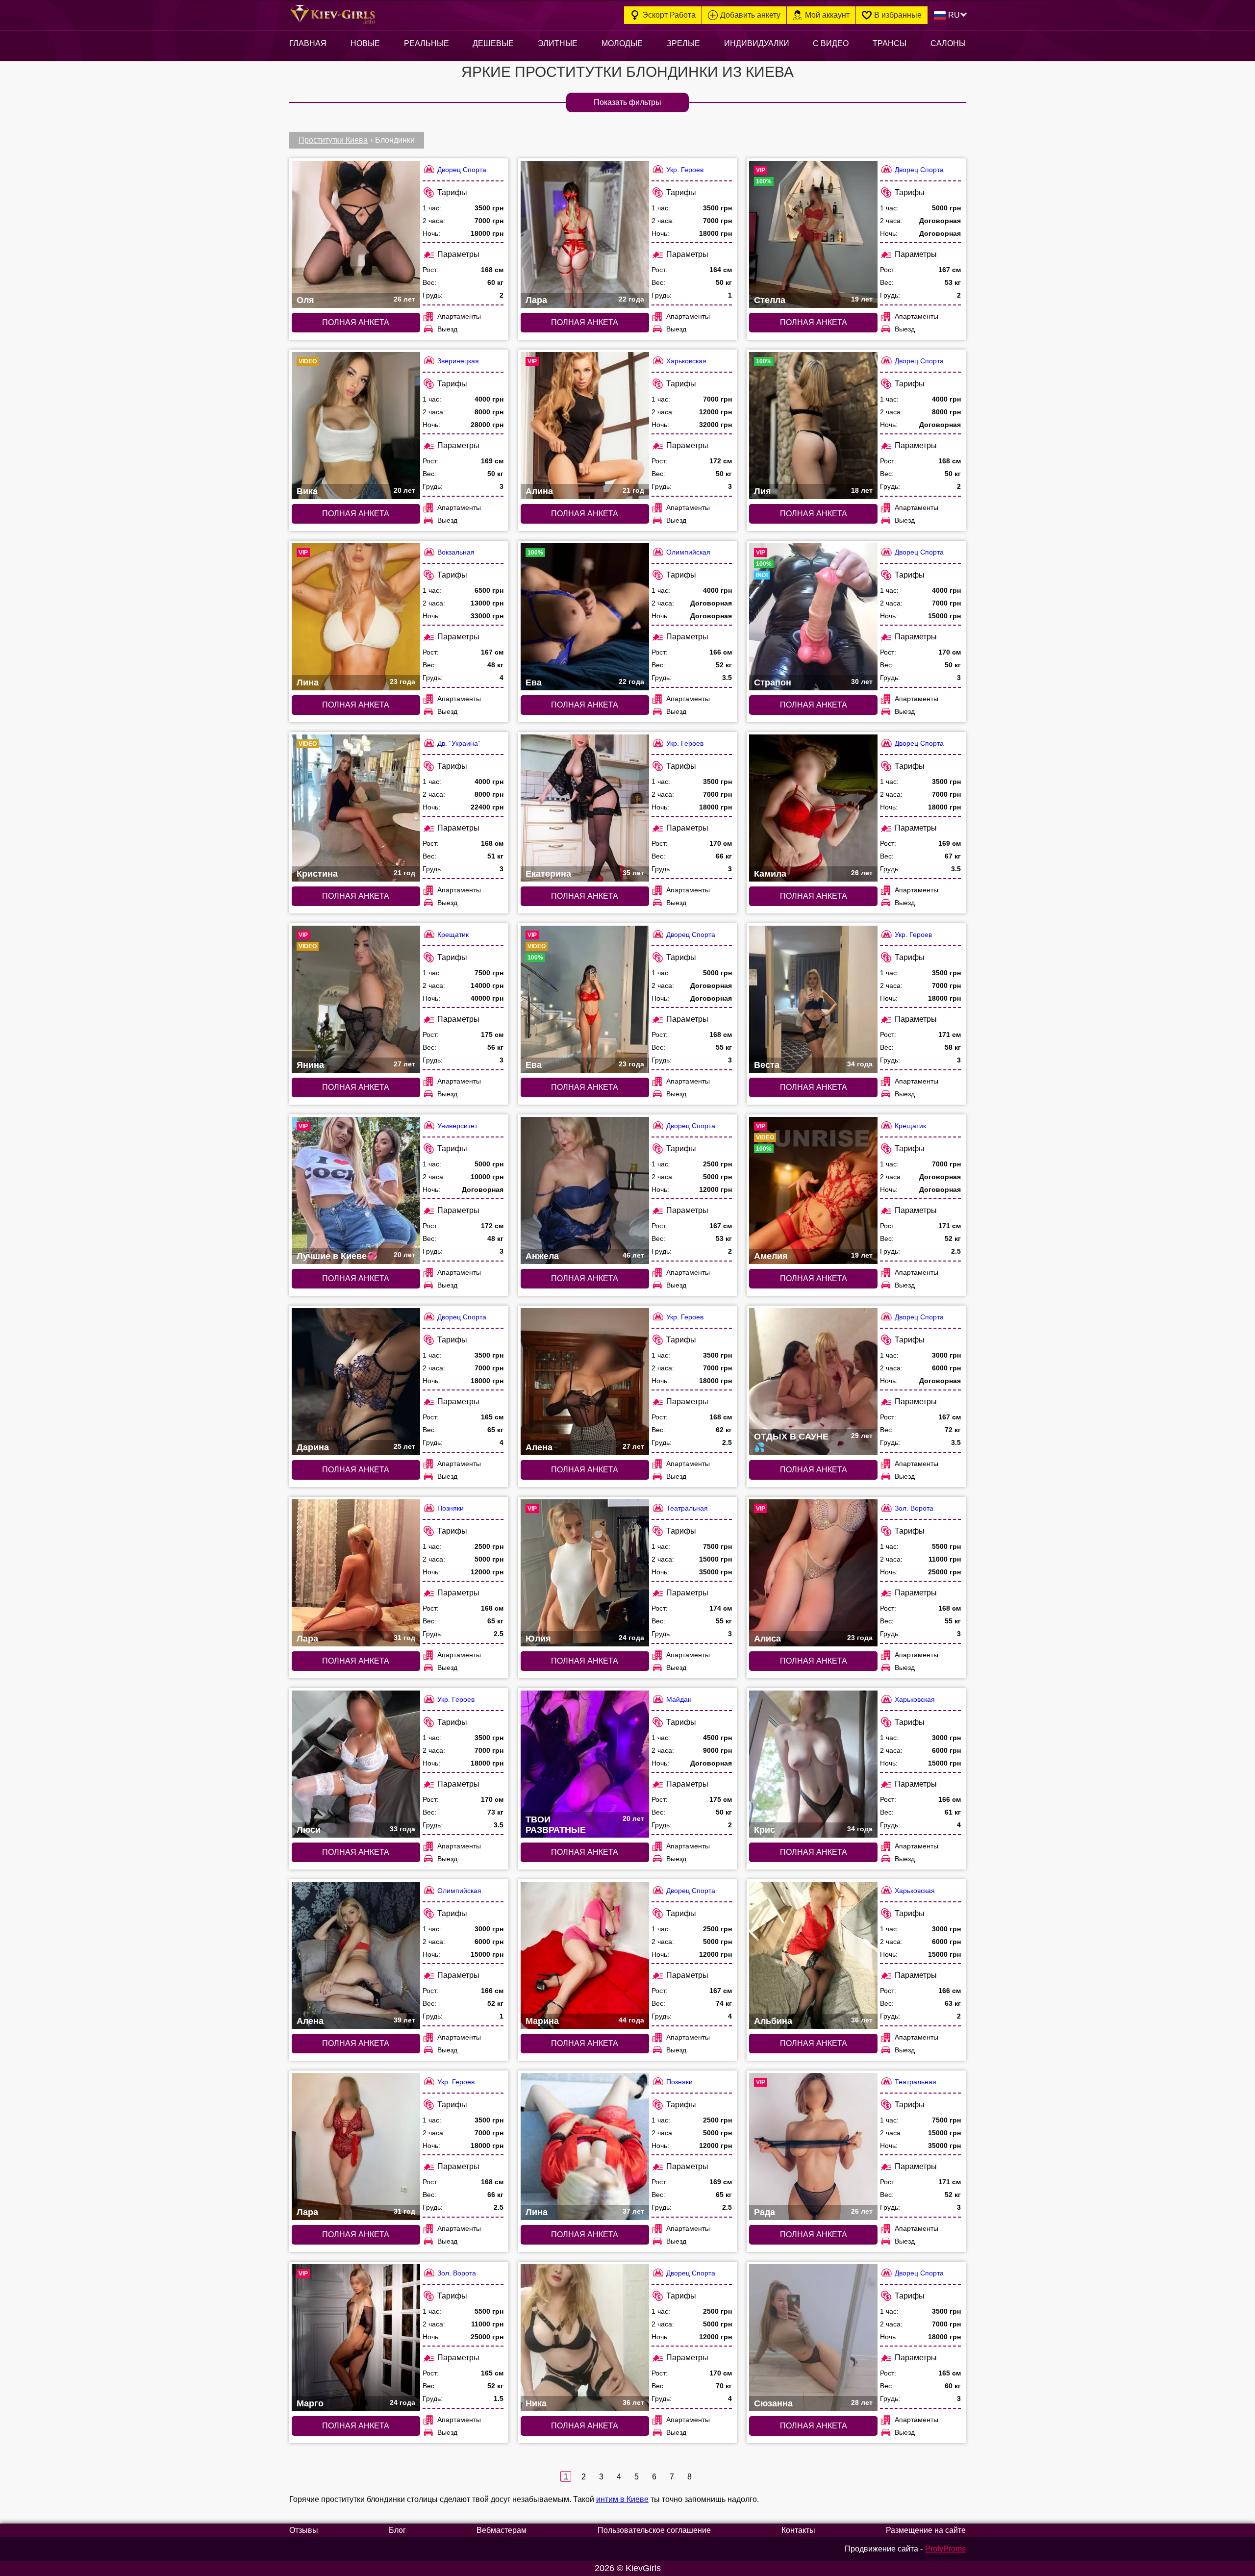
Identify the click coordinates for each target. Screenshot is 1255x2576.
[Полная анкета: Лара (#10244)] (356, 1573)
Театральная (687, 1508)
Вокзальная (456, 552)
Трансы (890, 43)
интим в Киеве (622, 2499)
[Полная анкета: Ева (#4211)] (585, 617)
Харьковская (686, 361)
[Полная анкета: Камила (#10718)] (813, 808)
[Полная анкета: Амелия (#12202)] (813, 1190)
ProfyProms (945, 2549)
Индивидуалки (757, 43)
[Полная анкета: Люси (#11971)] (356, 1764)
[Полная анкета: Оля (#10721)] (356, 234)
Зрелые (683, 43)
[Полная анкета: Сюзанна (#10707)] (813, 2338)
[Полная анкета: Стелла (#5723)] (813, 234)
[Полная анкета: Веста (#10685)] (813, 999)
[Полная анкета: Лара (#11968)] (356, 2147)
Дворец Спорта (462, 170)
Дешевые (493, 43)
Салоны (948, 43)
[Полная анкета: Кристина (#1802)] (356, 808)
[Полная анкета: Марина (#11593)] (585, 1955)
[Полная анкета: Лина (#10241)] (585, 2147)
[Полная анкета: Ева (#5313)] (585, 999)
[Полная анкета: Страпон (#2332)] (813, 617)
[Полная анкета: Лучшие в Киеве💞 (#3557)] (356, 1190)
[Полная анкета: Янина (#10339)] (356, 999)
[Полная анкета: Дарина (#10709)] (356, 1382)
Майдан (679, 1699)
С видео (831, 43)
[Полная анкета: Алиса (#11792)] (813, 1573)
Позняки (451, 1508)
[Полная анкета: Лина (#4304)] (356, 617)
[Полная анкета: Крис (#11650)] (813, 1764)
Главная (308, 43)
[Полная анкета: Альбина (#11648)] (813, 1955)
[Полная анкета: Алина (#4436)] (585, 426)
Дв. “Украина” (459, 743)
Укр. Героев (685, 170)
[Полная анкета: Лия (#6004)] (813, 426)
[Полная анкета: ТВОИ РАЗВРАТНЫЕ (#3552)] (585, 1764)
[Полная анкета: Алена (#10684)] (585, 1382)
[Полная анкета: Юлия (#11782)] (585, 1573)
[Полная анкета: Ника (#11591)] (585, 2338)
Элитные (558, 43)
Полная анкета (356, 322)
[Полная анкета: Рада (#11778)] (813, 2147)
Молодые (622, 43)
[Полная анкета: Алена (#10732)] (356, 1955)
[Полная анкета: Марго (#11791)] (356, 2338)
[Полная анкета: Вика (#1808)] (356, 426)
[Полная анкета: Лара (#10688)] (585, 234)
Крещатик (453, 934)
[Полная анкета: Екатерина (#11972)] (585, 808)
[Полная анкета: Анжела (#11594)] (585, 1190)
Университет (457, 1126)
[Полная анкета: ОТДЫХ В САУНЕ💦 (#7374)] (813, 1382)
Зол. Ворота (914, 1508)
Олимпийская (688, 552)
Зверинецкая (458, 361)
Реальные (427, 43)
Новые (365, 43)
